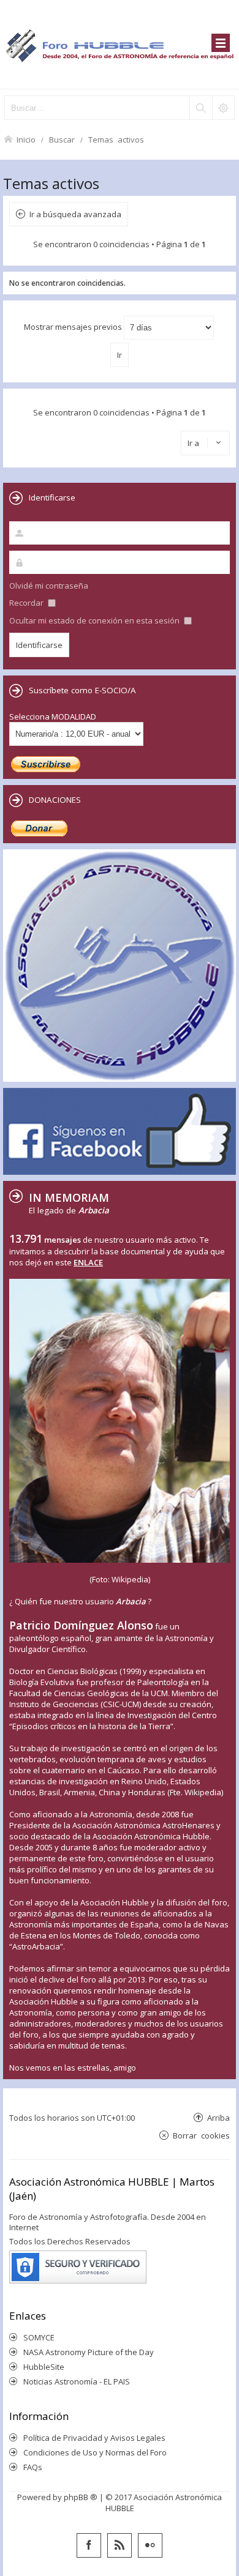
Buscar (62, 139)
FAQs (33, 2467)
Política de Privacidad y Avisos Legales (94, 2438)
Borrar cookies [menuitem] (201, 2135)
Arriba (218, 2117)
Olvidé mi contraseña (49, 586)
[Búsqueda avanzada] (223, 108)
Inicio (26, 139)
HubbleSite (44, 2367)
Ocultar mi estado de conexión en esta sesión (95, 620)
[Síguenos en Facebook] (89, 2545)
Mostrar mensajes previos (74, 327)
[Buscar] (200, 108)
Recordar (27, 603)
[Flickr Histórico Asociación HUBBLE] (150, 2545)
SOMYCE (39, 2337)
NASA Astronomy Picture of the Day (89, 2352)
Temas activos (116, 139)
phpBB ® (81, 2497)
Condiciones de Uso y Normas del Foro (95, 2452)
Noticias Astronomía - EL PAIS (77, 2381)
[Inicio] (120, 44)
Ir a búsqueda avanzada (75, 214)
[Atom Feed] (120, 2545)
